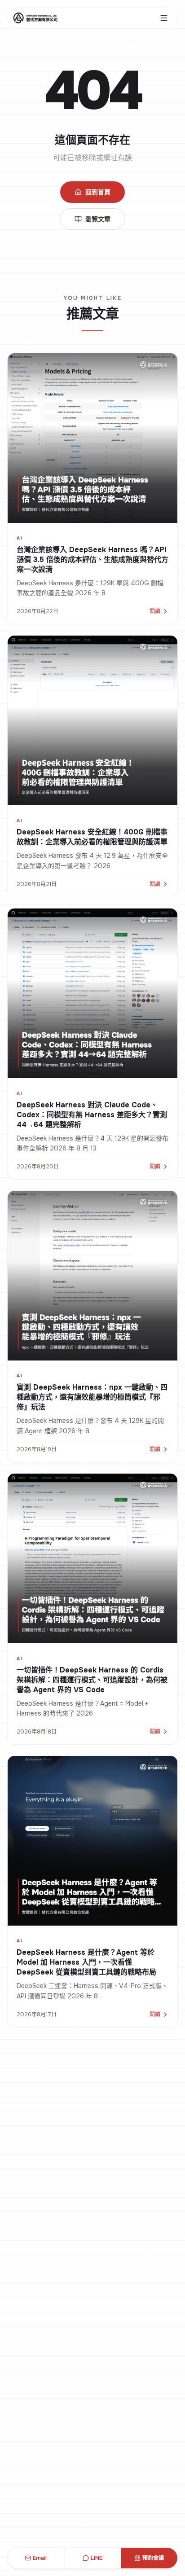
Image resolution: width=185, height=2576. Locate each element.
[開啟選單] (164, 18)
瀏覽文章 (98, 219)
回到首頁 (98, 192)
